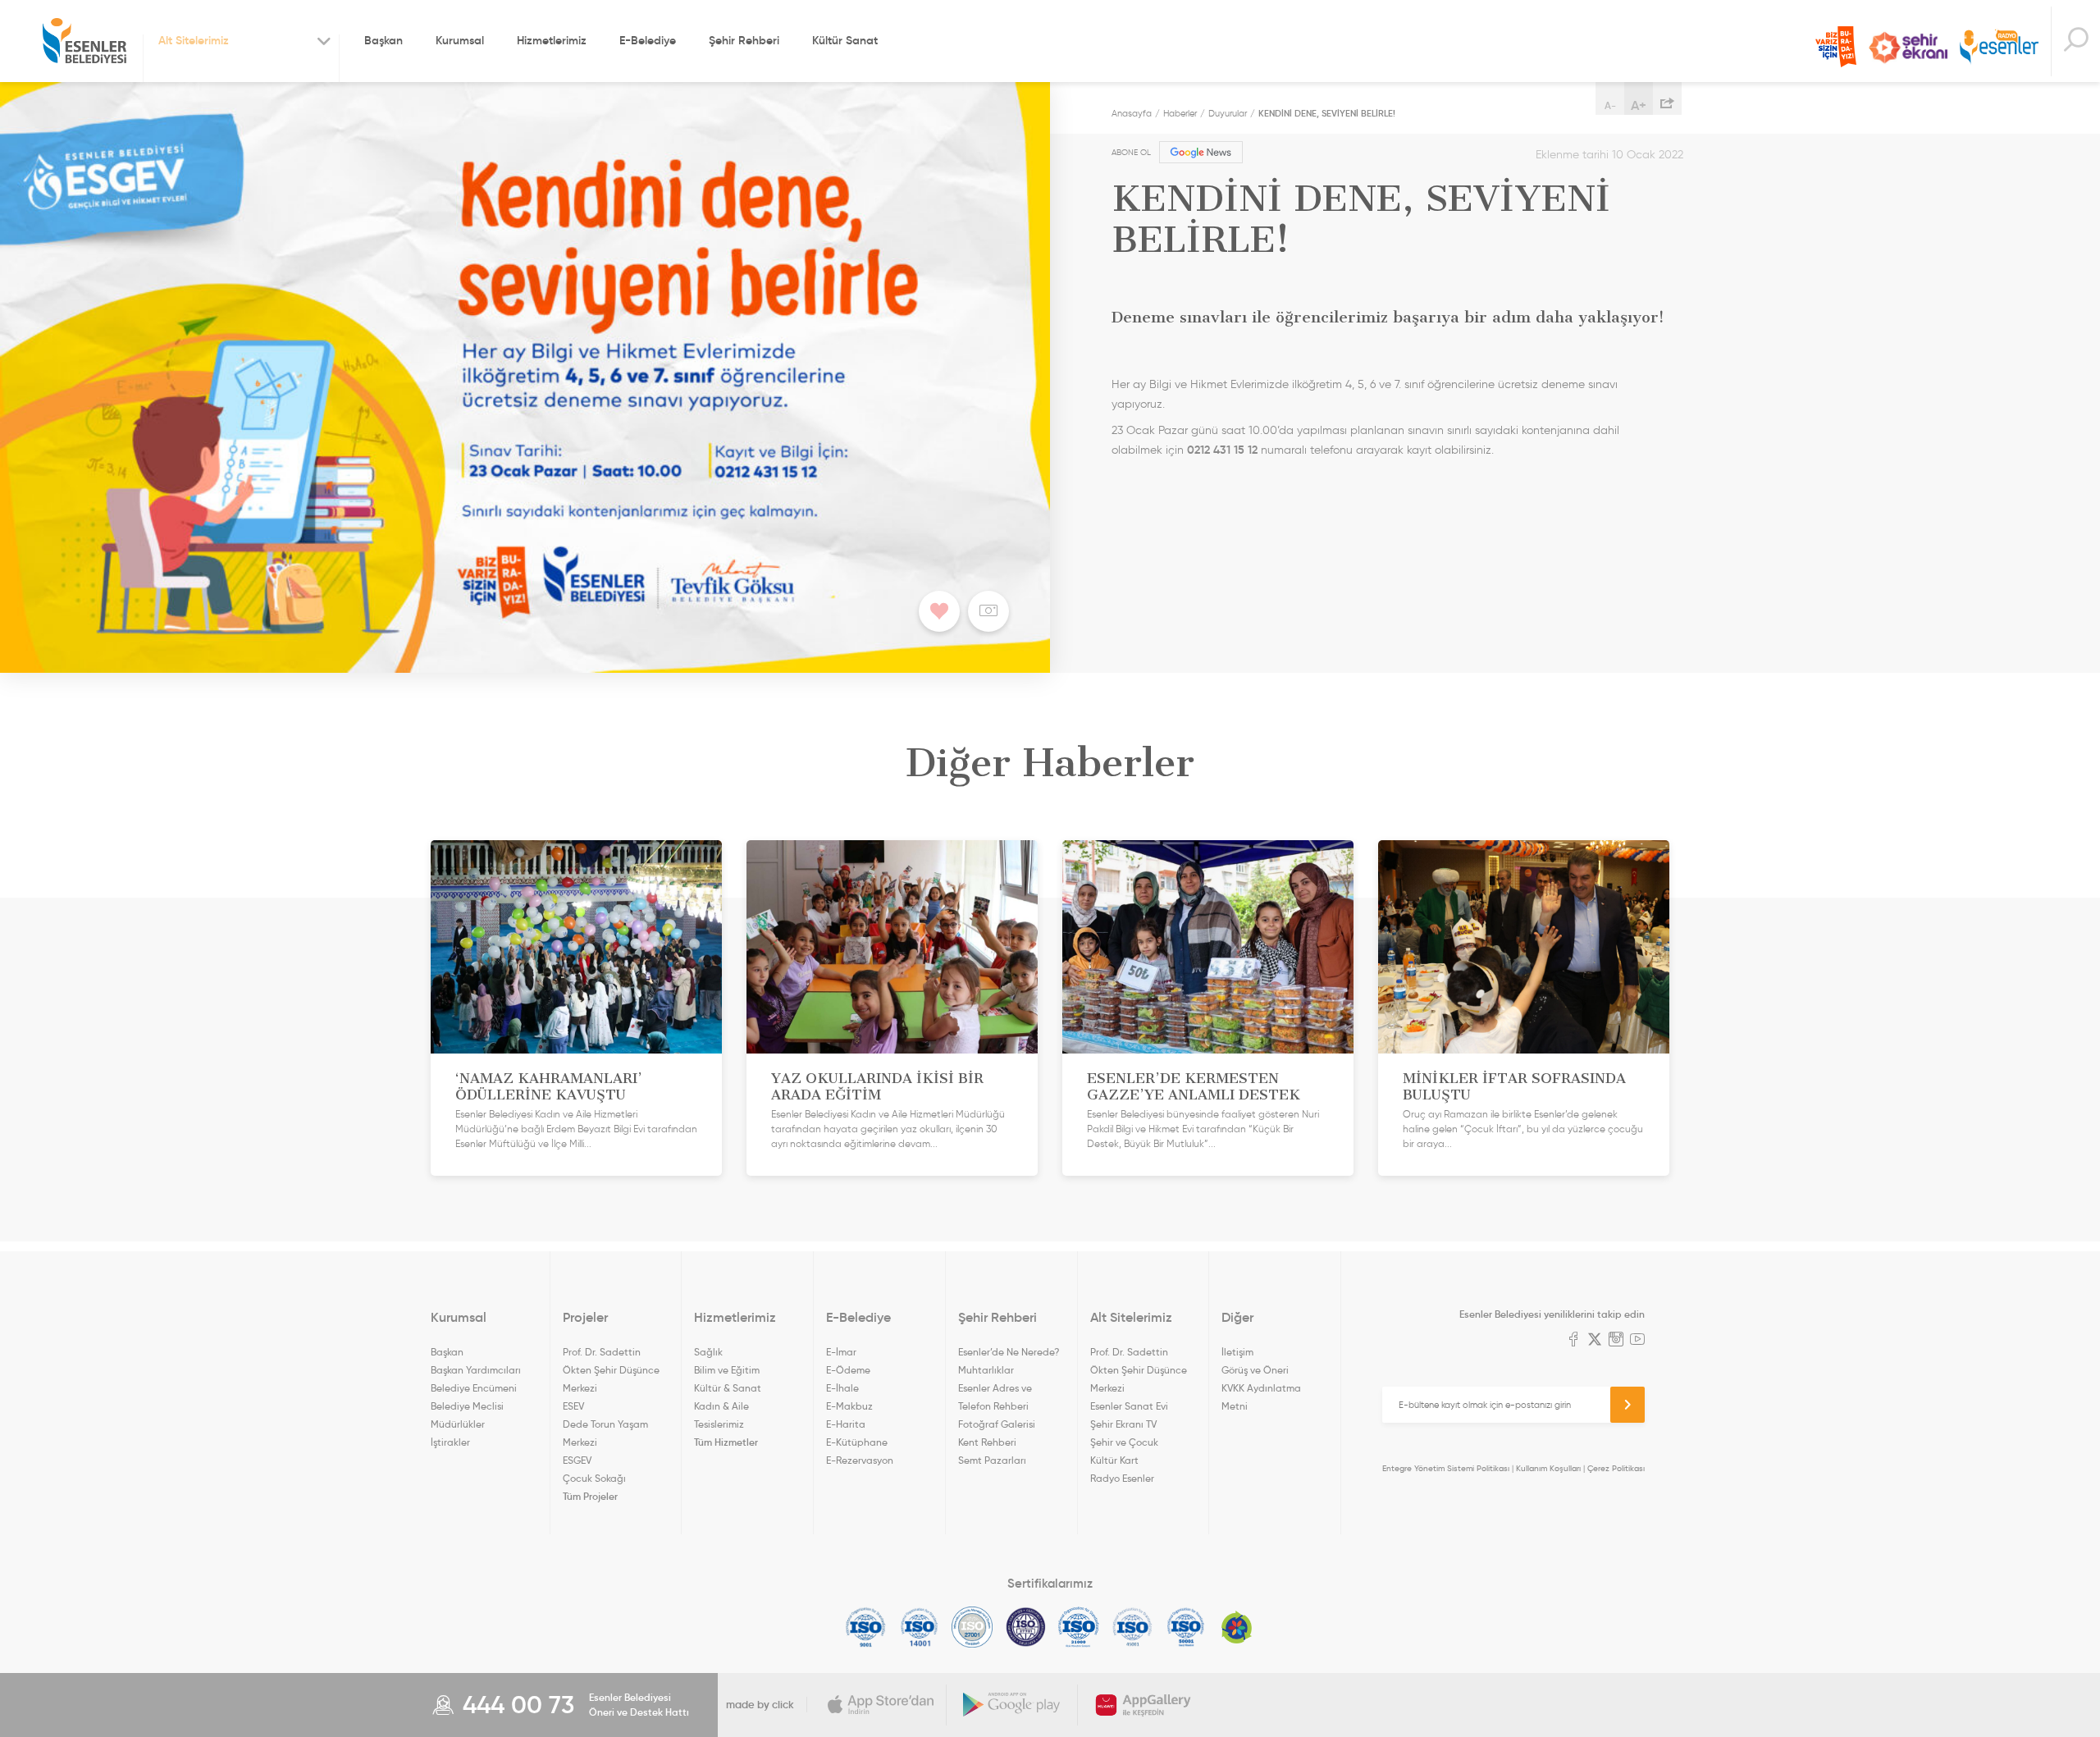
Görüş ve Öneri (1255, 1370)
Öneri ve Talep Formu (1836, 47)
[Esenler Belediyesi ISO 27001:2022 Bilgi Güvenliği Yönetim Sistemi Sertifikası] (972, 1627)
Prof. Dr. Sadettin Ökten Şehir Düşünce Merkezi (611, 1370)
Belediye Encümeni (474, 1388)
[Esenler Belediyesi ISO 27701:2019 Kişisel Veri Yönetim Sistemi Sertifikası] (1026, 1627)
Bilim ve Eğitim (727, 1370)
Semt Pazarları (992, 1460)
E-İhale (842, 1388)
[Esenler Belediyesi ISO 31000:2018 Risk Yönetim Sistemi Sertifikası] (1079, 1627)
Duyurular (1228, 113)
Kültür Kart (1114, 1460)
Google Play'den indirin (1012, 1705)
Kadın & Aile (721, 1406)
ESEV (573, 1406)
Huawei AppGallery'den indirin (1144, 1705)
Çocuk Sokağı (594, 1478)
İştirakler (450, 1442)
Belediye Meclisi (467, 1406)
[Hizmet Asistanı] (2075, 41)
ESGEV (577, 1460)
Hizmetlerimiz (552, 40)
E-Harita (846, 1424)
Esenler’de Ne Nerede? (1009, 1352)
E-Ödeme (848, 1370)
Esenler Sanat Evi (1129, 1406)
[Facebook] (1573, 1341)
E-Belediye (648, 40)
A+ (1639, 105)
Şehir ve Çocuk (1124, 1442)
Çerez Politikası (1616, 1468)
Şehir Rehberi (744, 40)
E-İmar (841, 1352)
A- (1610, 105)
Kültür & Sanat (728, 1388)
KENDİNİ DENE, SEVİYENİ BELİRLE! (1327, 113)
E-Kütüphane (857, 1442)
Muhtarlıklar (986, 1370)
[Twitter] (1595, 1341)
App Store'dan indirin (881, 1705)
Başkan (383, 40)
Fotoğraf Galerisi (997, 1424)
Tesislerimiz (719, 1424)
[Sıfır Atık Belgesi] (1237, 1627)
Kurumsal (460, 40)
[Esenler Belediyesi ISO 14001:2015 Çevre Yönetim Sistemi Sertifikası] (919, 1627)
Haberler (1180, 113)
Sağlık (708, 1352)
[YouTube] (1637, 1341)
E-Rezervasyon (860, 1460)
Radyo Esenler (1999, 48)
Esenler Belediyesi (84, 41)
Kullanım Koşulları (1548, 1468)
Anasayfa (1132, 113)
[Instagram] (1616, 1341)
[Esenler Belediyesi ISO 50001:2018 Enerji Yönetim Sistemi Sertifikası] (1186, 1627)
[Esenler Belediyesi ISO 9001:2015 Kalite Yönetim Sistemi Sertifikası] (866, 1627)
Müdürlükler (458, 1424)
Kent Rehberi (987, 1442)
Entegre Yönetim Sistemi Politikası (1446, 1468)
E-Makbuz (849, 1406)
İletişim (1237, 1352)
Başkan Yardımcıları (476, 1370)
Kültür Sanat (845, 40)
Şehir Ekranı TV (1908, 48)
